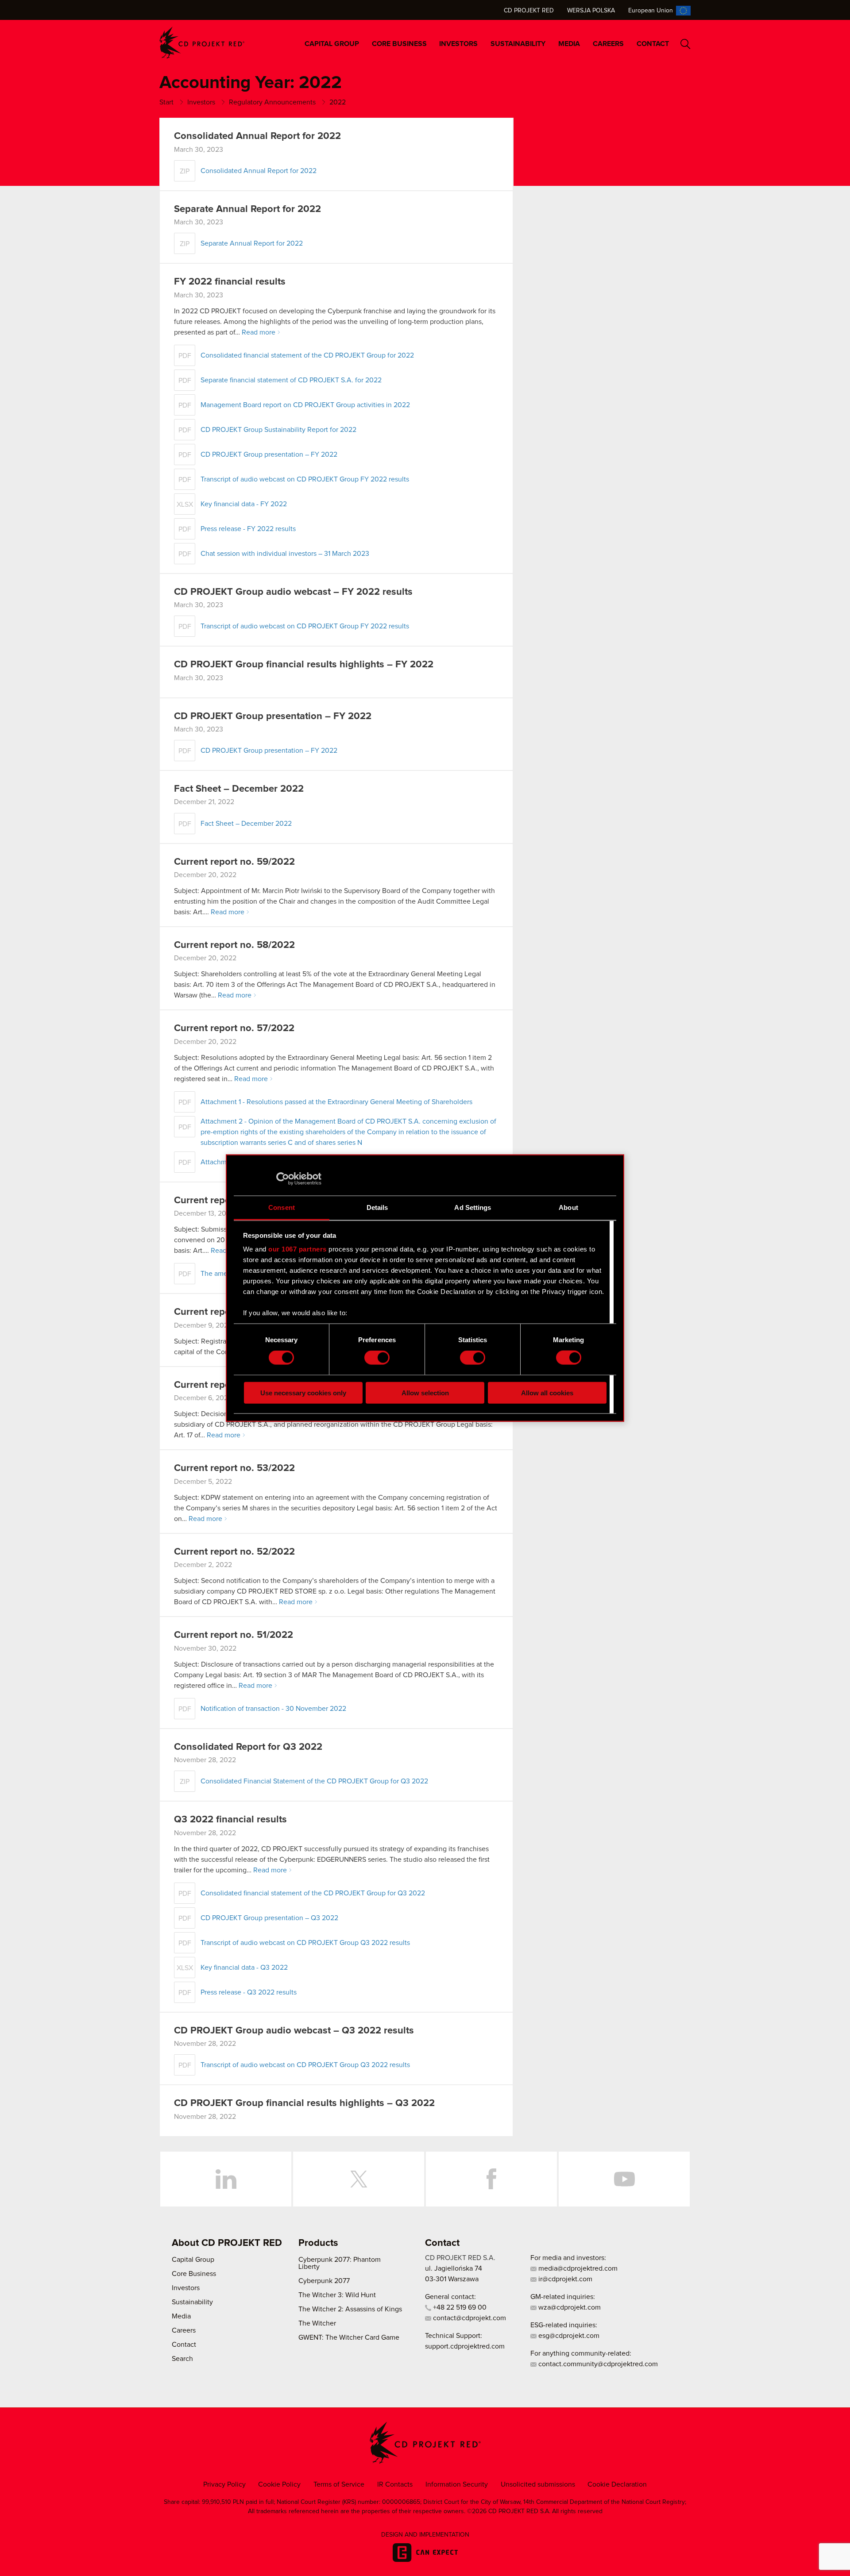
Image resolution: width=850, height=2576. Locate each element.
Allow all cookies (547, 1392)
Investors (458, 44)
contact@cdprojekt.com (469, 2318)
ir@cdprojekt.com (564, 2279)
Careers (608, 44)
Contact (653, 44)
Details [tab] (377, 1207)
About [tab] (568, 1207)
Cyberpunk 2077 (324, 2281)
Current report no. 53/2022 (234, 1468)
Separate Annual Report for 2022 (247, 209)
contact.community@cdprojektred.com (597, 2364)
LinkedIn (226, 2179)
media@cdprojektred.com (577, 2268)
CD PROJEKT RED (202, 43)
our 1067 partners (297, 1249)
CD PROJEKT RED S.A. (460, 2258)
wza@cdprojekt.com (569, 2307)
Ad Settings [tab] (473, 1207)
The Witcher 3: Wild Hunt (337, 2295)
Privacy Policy (224, 2484)
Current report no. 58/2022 (234, 945)
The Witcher (317, 2323)
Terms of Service (339, 2484)
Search (686, 44)
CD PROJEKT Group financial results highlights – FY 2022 (304, 665)
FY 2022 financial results (230, 282)
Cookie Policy (279, 2484)
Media (569, 44)
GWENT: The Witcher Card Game (349, 2337)
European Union (651, 11)
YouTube (624, 2179)
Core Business (399, 44)
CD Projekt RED (529, 11)
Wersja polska (591, 11)
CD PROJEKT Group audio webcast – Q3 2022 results (294, 2031)
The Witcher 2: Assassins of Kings (350, 2309)
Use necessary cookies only (303, 1392)
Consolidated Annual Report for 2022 (257, 136)
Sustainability (518, 44)
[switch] (377, 1358)
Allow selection (425, 1392)
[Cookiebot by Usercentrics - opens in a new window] (283, 1179)
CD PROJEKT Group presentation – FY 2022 (273, 716)
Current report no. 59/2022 (234, 862)
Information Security (457, 2484)
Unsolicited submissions (538, 2484)
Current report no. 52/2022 (234, 1552)
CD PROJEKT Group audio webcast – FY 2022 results (293, 592)
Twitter (359, 2179)
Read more (259, 332)
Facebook (491, 2179)
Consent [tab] (282, 1207)
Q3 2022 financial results (230, 1820)
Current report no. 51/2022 (234, 1635)
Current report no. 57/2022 (234, 1028)
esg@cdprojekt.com (568, 2336)
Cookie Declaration (617, 2484)
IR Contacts (395, 2484)
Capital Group (332, 44)
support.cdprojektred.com (465, 2346)
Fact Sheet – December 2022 (239, 789)
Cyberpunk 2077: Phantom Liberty (340, 2263)
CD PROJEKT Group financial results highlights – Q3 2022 (304, 2103)
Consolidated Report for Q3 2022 (248, 1747)
